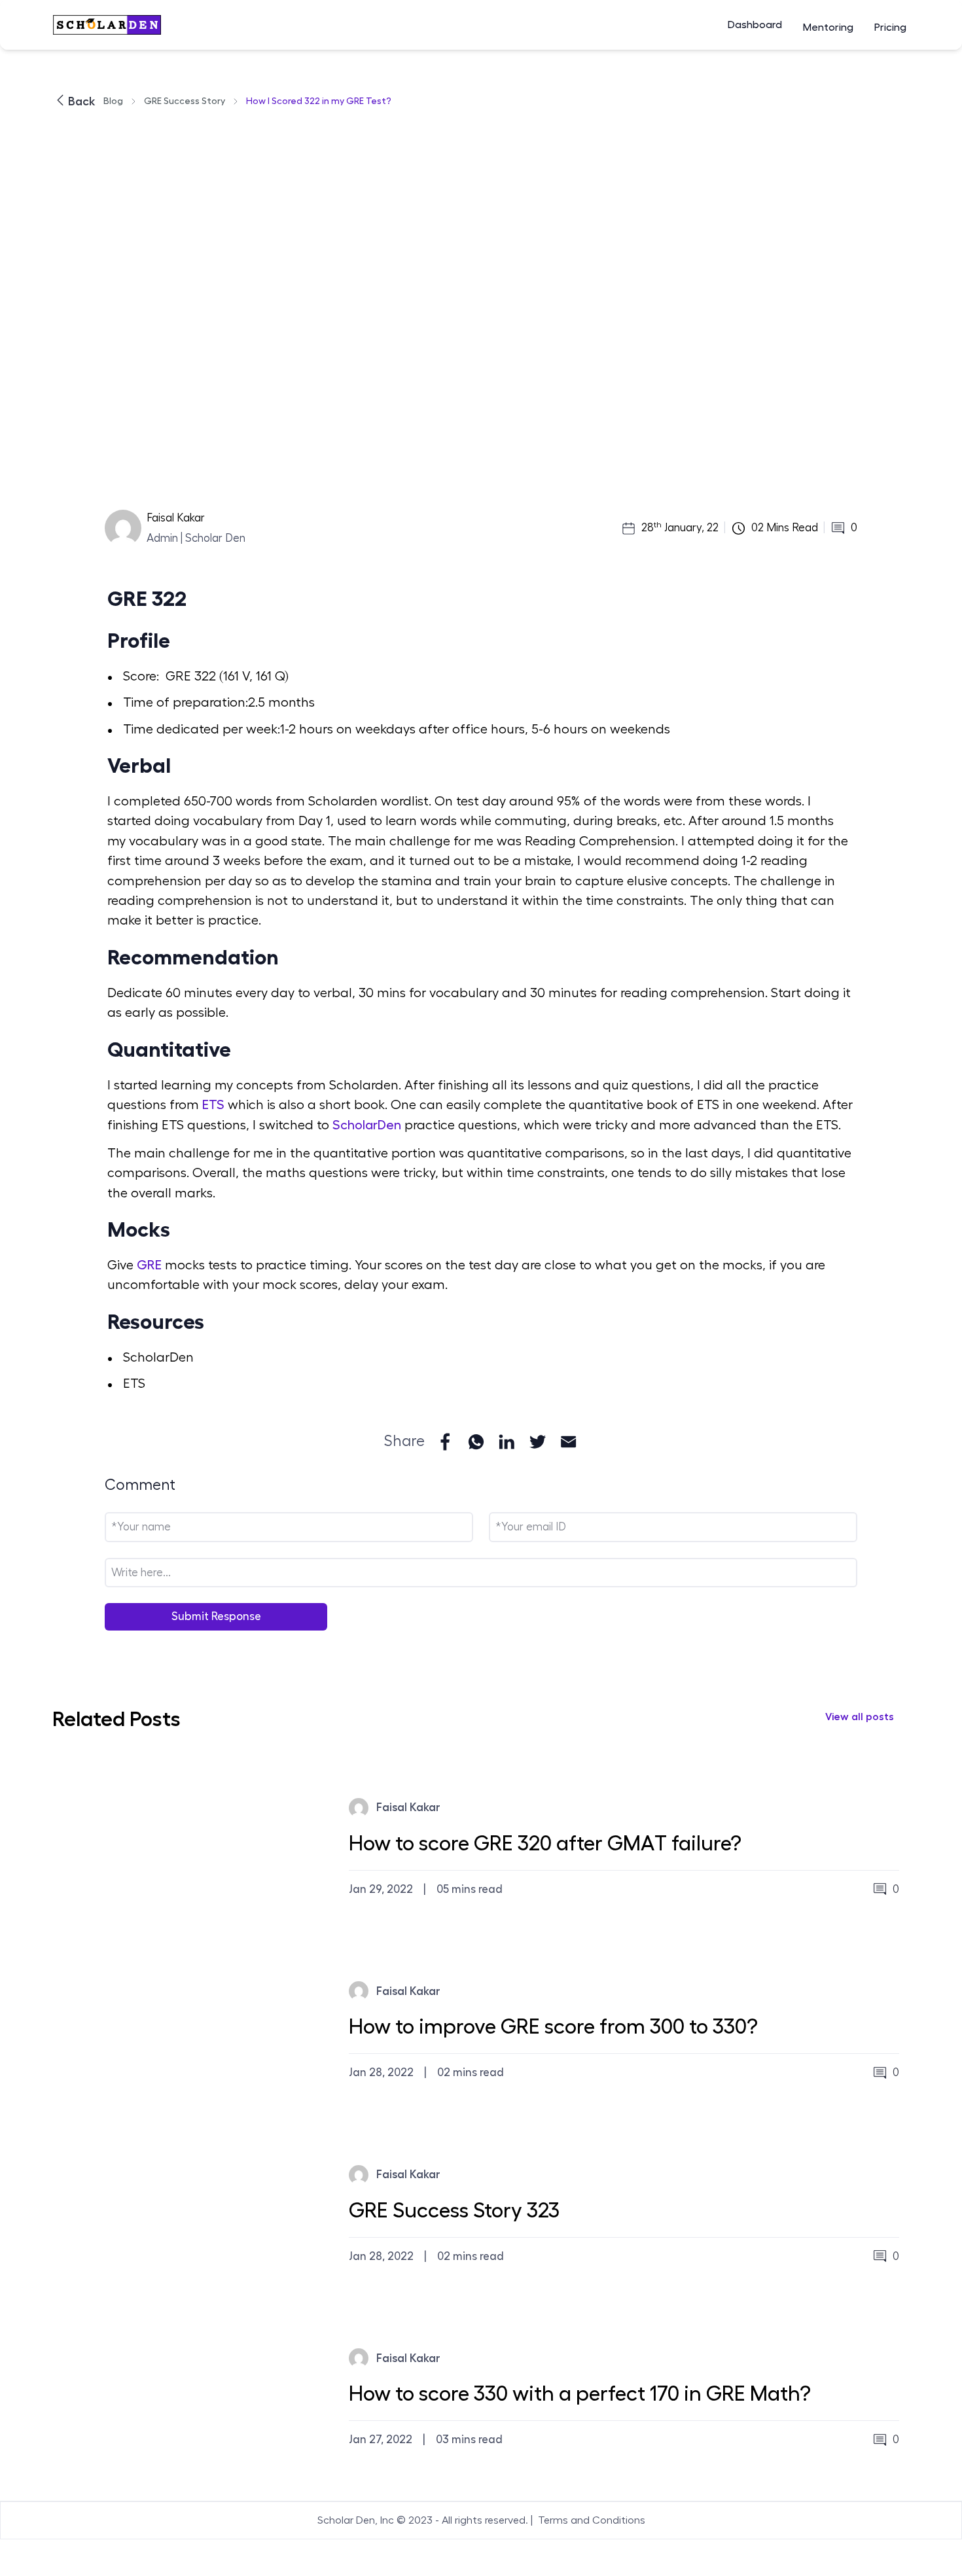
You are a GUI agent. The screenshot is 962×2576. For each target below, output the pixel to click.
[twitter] (538, 1442)
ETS (213, 1105)
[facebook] (445, 1442)
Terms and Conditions (592, 2520)
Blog (113, 101)
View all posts (860, 1717)
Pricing (890, 27)
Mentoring (828, 27)
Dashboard (755, 25)
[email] (568, 1442)
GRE (149, 1265)
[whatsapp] (476, 1442)
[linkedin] (507, 1442)
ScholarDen (365, 1125)
